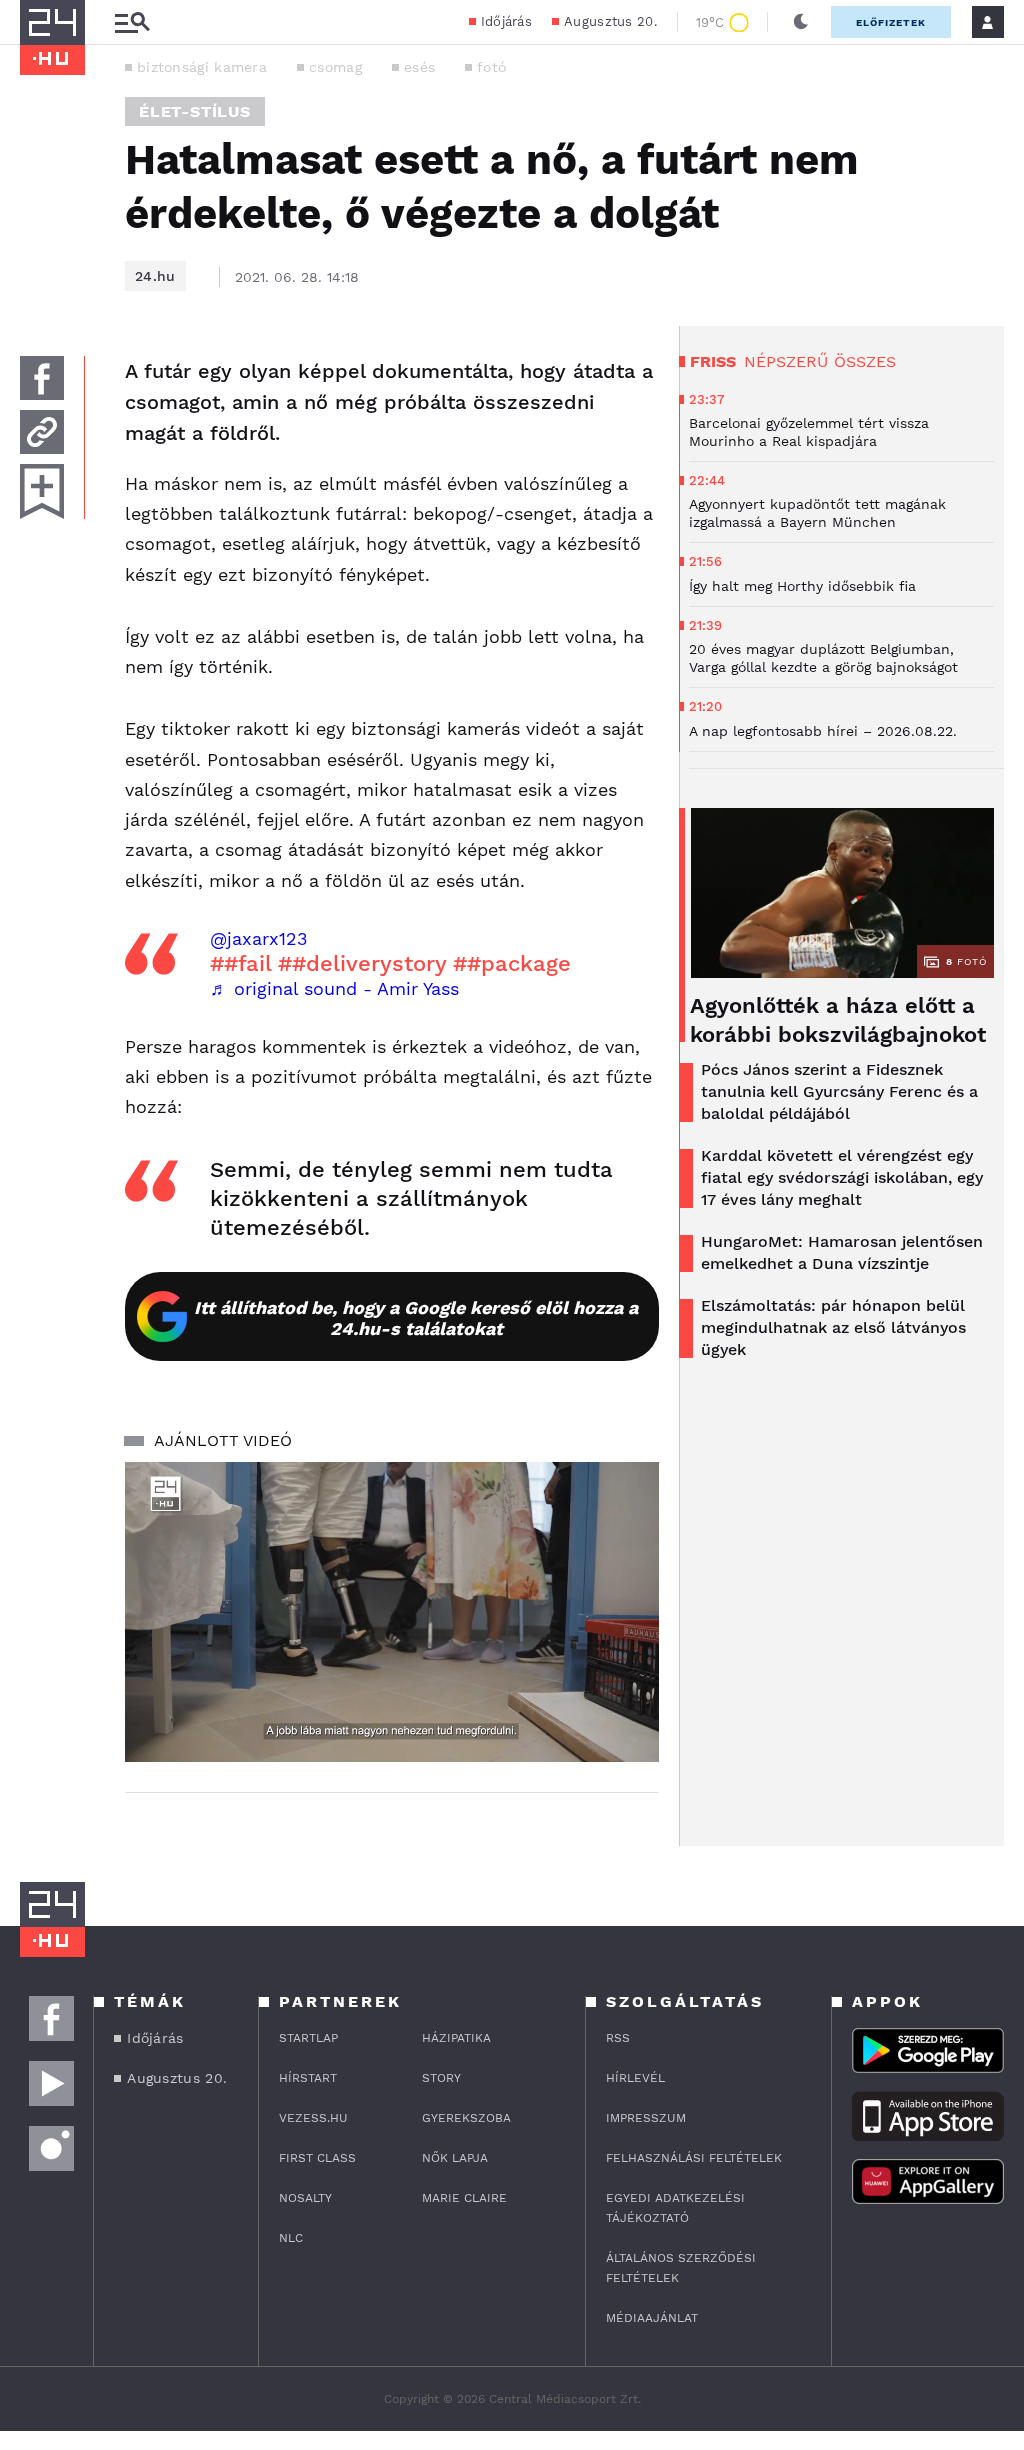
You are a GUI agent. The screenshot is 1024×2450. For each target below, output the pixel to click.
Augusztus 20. (610, 21)
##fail (240, 963)
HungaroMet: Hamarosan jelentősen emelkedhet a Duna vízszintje (842, 1252)
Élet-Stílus (195, 111)
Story (441, 2078)
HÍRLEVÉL (635, 2078)
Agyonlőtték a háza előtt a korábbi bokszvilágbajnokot (838, 1020)
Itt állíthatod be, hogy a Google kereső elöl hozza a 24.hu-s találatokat (416, 1318)
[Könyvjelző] (42, 491)
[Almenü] (132, 22)
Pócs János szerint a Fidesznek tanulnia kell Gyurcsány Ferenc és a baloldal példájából (839, 1091)
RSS (618, 2038)
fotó (491, 67)
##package (512, 963)
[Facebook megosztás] (42, 378)
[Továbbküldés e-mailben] (42, 432)
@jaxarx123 (259, 938)
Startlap (308, 2038)
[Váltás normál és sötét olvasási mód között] (801, 22)
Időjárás (506, 21)
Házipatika (456, 2038)
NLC (291, 2238)
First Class (317, 2158)
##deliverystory (362, 963)
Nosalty (305, 2198)
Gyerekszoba (466, 2118)
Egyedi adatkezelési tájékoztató (675, 2208)
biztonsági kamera (202, 67)
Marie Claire (464, 2198)
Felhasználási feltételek (694, 2158)
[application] (392, 1612)
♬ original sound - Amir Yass (334, 988)
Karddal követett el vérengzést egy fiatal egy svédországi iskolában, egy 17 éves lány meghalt (842, 1177)
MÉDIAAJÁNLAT (652, 2318)
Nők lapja (455, 2158)
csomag (335, 67)
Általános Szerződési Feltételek (681, 2268)
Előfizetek (891, 22)
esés (419, 67)
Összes (865, 361)
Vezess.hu (313, 2118)
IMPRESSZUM (646, 2118)
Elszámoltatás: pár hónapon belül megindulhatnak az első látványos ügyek (833, 1327)
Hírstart (308, 2078)
